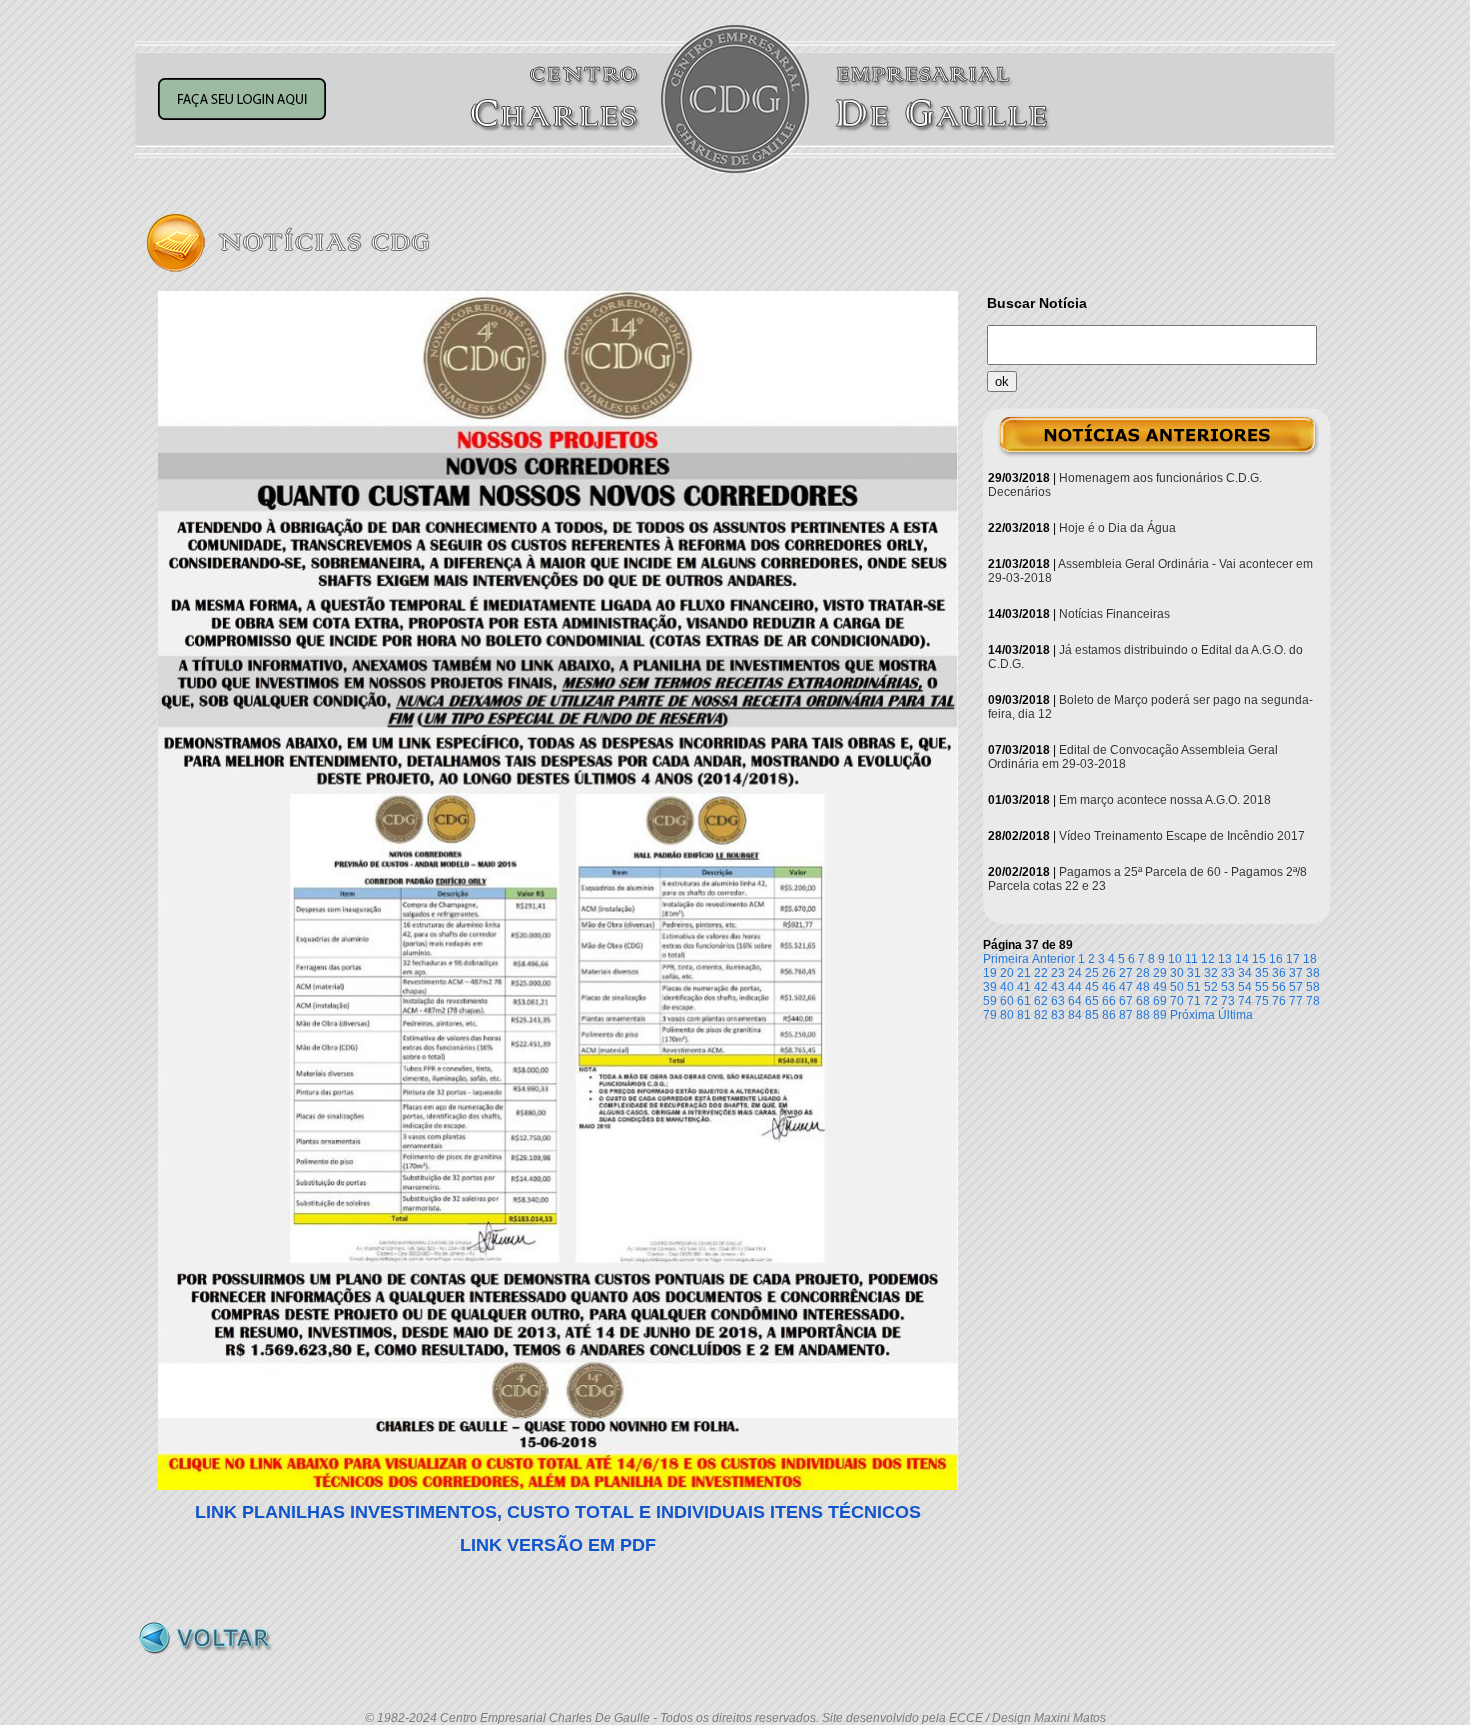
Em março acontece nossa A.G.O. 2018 (1165, 800)
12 (1208, 959)
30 (1177, 973)
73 (1228, 1001)
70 (1177, 1001)
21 (1024, 973)
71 (1194, 1001)
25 (1092, 973)
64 (1075, 1001)
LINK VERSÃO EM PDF (558, 1545)
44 (1075, 987)
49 (1160, 987)
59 (990, 1001)
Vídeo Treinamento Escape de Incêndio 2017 (1182, 836)
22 (1041, 973)
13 (1225, 959)
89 (1160, 1015)
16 (1276, 959)
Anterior (1053, 959)
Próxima (1192, 1015)
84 (1075, 1015)
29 (1160, 973)
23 (1058, 973)
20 (1007, 973)
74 (1245, 1001)
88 (1143, 1015)
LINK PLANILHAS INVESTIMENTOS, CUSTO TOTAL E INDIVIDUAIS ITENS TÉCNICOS (558, 1512)
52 (1211, 987)
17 (1293, 959)
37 (1296, 973)
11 (1191, 959)
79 (990, 1015)
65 (1092, 1001)
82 (1041, 1015)
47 (1126, 987)
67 (1126, 1001)
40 (1007, 987)
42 (1041, 987)
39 (990, 987)
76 (1279, 1001)
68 (1143, 1001)
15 (1259, 959)
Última (1235, 1015)
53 (1228, 987)
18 (1310, 959)
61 (1024, 1001)
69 (1160, 1001)
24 (1075, 973)
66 (1109, 1001)
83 (1058, 1015)
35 (1262, 973)
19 (990, 973)
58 (1313, 987)
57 (1296, 987)
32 (1211, 973)
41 (1024, 987)
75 (1262, 1001)
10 (1175, 959)
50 (1177, 987)
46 (1109, 987)
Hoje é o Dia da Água (1117, 528)
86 (1109, 1015)
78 (1313, 1001)
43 (1058, 987)
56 (1279, 987)
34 (1245, 973)
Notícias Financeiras (1114, 614)
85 (1092, 1015)
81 (1024, 1015)
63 (1058, 1001)
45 (1092, 987)
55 (1262, 987)
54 (1245, 987)
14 (1242, 959)
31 (1194, 973)
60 (1007, 1001)
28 (1143, 973)
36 (1279, 973)
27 (1126, 973)
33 (1228, 973)
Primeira (1006, 959)
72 (1211, 1001)
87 (1126, 1015)
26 (1109, 973)
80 (1007, 1015)
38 (1313, 973)
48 (1143, 987)
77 (1296, 1001)
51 (1194, 987)
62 (1041, 1001)
